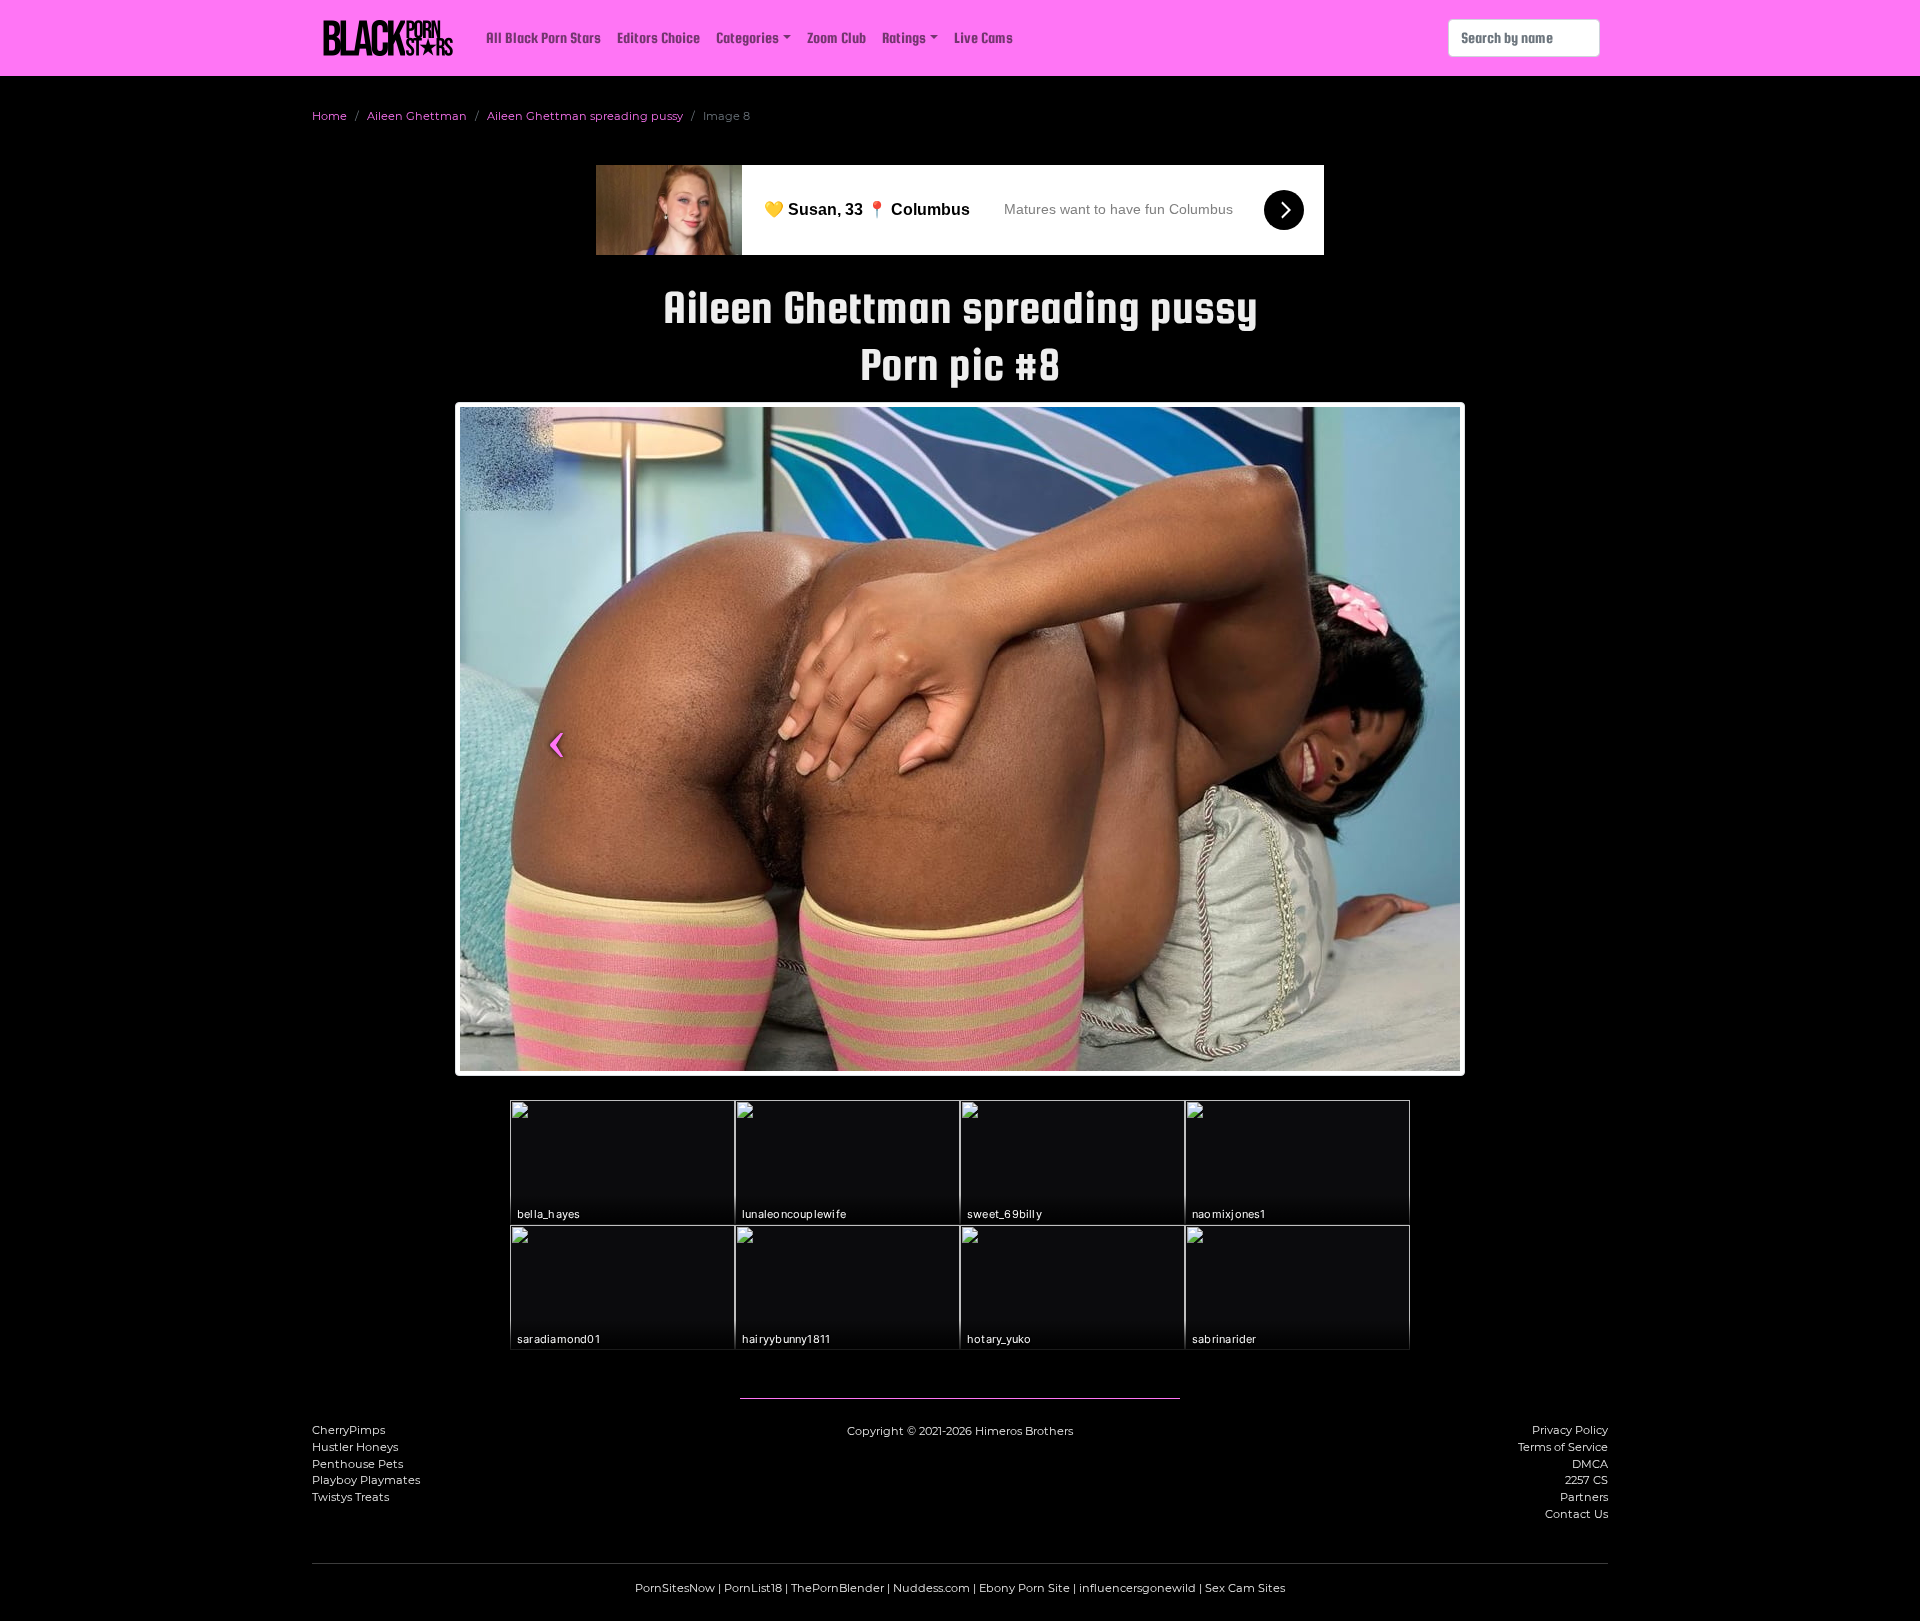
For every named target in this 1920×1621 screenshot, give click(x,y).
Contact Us (1576, 1514)
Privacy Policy (1570, 1430)
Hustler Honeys (355, 1447)
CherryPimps (348, 1430)
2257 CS (1586, 1480)
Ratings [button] (904, 37)
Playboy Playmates (366, 1480)
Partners (1584, 1497)
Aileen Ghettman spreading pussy (585, 116)
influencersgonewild (1137, 1588)
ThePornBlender (837, 1588)
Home (329, 116)
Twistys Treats (350, 1497)
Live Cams (983, 37)
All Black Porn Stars (543, 37)
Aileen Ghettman (417, 116)
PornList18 (753, 1588)
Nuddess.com (931, 1588)
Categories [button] (747, 37)
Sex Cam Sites (1245, 1588)
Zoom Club (836, 37)
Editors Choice (658, 37)
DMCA (1590, 1464)
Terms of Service (1563, 1447)
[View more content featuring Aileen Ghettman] (960, 739)
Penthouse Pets (357, 1464)
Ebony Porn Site (1024, 1588)
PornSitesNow (675, 1588)
